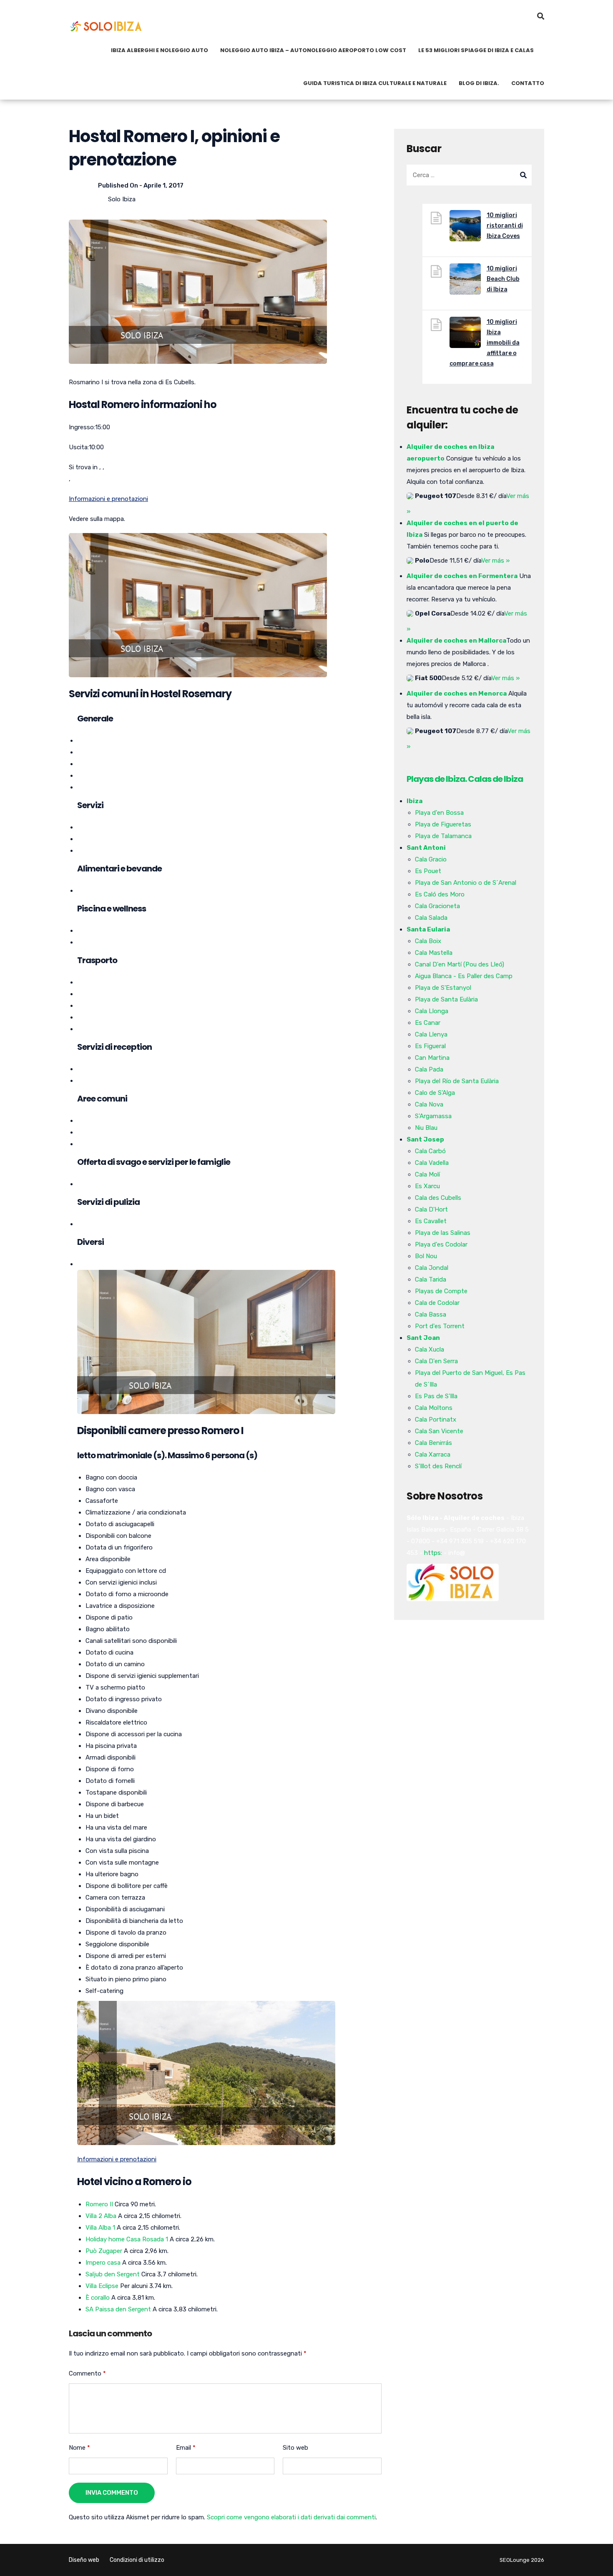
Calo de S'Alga (435, 1093)
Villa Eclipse (102, 2286)
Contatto (528, 83)
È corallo (98, 2298)
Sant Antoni (426, 848)
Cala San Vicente (439, 1431)
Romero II (99, 2204)
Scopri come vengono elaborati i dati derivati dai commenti (291, 2517)
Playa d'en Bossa (439, 813)
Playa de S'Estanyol (443, 988)
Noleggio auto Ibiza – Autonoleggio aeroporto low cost (313, 50)
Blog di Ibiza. (479, 83)
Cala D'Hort (431, 1209)
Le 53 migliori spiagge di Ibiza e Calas (476, 50)
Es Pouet (428, 871)
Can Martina (432, 1058)
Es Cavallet (431, 1221)
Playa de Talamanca (443, 836)
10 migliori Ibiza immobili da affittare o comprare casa (485, 343)
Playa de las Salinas (443, 1233)
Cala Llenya (431, 1034)
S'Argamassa (433, 1116)
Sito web (295, 2448)
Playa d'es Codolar (441, 1244)
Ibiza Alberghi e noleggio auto (160, 50)
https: (433, 1553)
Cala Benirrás (433, 1443)
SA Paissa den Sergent (118, 2309)
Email (186, 2448)
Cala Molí (427, 1174)
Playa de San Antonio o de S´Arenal (466, 883)
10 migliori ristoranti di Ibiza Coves (505, 226)
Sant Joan (423, 1338)
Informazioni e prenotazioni (108, 499)
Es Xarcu (427, 1186)
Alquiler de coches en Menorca (457, 693)
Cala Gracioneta (437, 906)
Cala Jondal (432, 1268)
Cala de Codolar (437, 1303)
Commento (87, 2373)
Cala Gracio (431, 859)
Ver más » (495, 561)
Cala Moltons (434, 1408)
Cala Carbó (430, 1151)
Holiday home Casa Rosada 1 (127, 2239)
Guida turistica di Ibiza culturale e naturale (375, 83)
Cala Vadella (432, 1163)
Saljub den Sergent (113, 2274)
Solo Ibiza (122, 199)
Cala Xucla (430, 1349)
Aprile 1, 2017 (163, 185)
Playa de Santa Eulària (446, 999)
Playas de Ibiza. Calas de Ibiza (465, 779)
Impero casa (103, 2263)
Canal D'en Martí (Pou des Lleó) (460, 964)
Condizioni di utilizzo (137, 2560)
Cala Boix (428, 941)
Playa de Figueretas (443, 824)
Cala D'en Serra (436, 1361)
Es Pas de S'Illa (436, 1396)
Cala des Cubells (438, 1198)
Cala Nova (429, 1104)
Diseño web (84, 2560)
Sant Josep (425, 1139)
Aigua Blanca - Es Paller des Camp (464, 976)
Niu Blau (426, 1128)
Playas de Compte (441, 1291)
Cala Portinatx (436, 1419)
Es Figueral (430, 1046)
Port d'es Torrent (440, 1326)
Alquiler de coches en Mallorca (456, 641)
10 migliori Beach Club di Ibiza (503, 279)
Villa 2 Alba (101, 2216)
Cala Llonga (432, 1011)
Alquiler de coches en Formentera (462, 576)
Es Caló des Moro (440, 894)
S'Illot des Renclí (438, 1466)
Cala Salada (431, 918)
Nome (79, 2448)
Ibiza (415, 801)
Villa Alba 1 (100, 2228)
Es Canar (428, 1023)
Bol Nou (426, 1256)
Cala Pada (429, 1069)
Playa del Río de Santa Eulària (457, 1081)
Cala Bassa (431, 1314)
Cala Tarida (431, 1279)
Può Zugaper (104, 2251)
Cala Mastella (434, 953)
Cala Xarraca (433, 1454)
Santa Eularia (428, 929)
